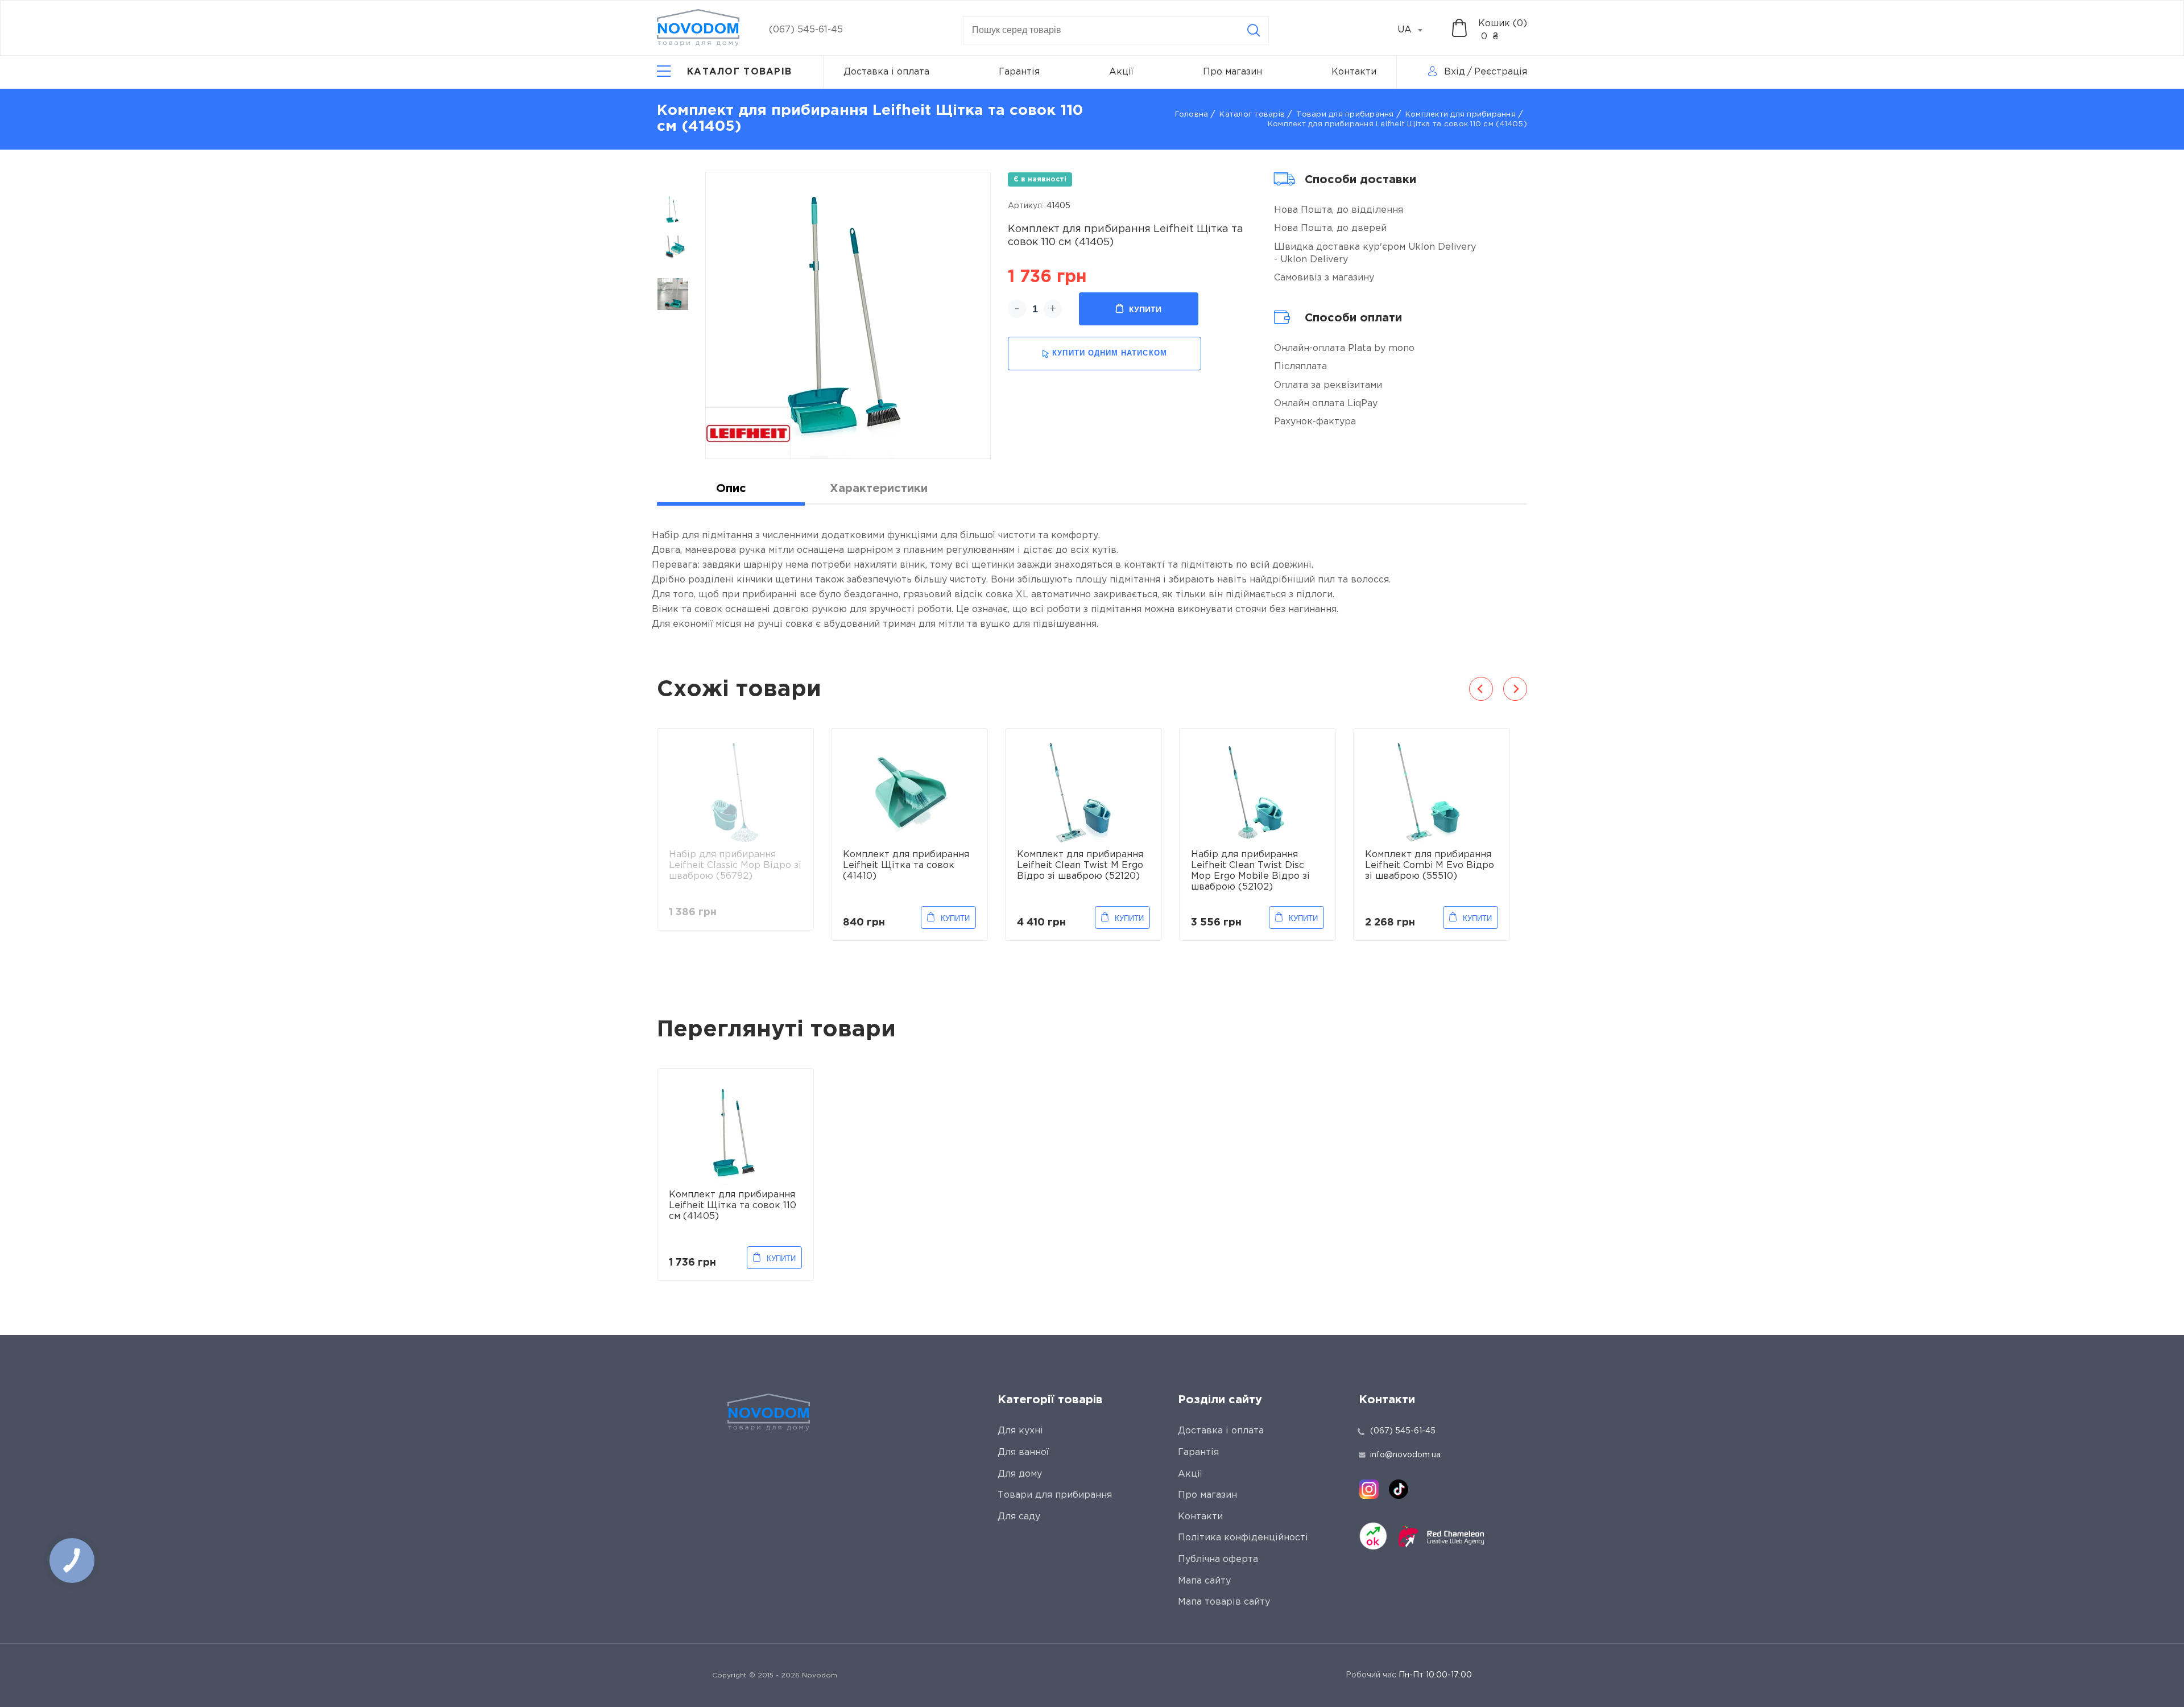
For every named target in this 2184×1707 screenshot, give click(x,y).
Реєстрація (1501, 72)
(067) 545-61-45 (806, 30)
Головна (1192, 115)
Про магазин (1232, 72)
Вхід (1455, 72)
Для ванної (1023, 1452)
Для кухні (1020, 1431)
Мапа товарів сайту (1224, 1602)
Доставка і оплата (886, 72)
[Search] (1254, 30)
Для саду (1019, 1517)
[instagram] (1369, 1489)
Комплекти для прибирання (1461, 115)
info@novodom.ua (1405, 1455)
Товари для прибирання (1345, 115)
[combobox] (1416, 30)
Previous (1481, 689)
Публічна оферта (1218, 1559)
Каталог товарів (1252, 115)
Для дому (1020, 1474)
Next (1515, 689)
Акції (1121, 72)
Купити (1145, 309)
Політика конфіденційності (1243, 1538)
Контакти (1354, 72)
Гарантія (1019, 72)
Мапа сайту (1204, 1581)
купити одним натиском (1109, 353)
